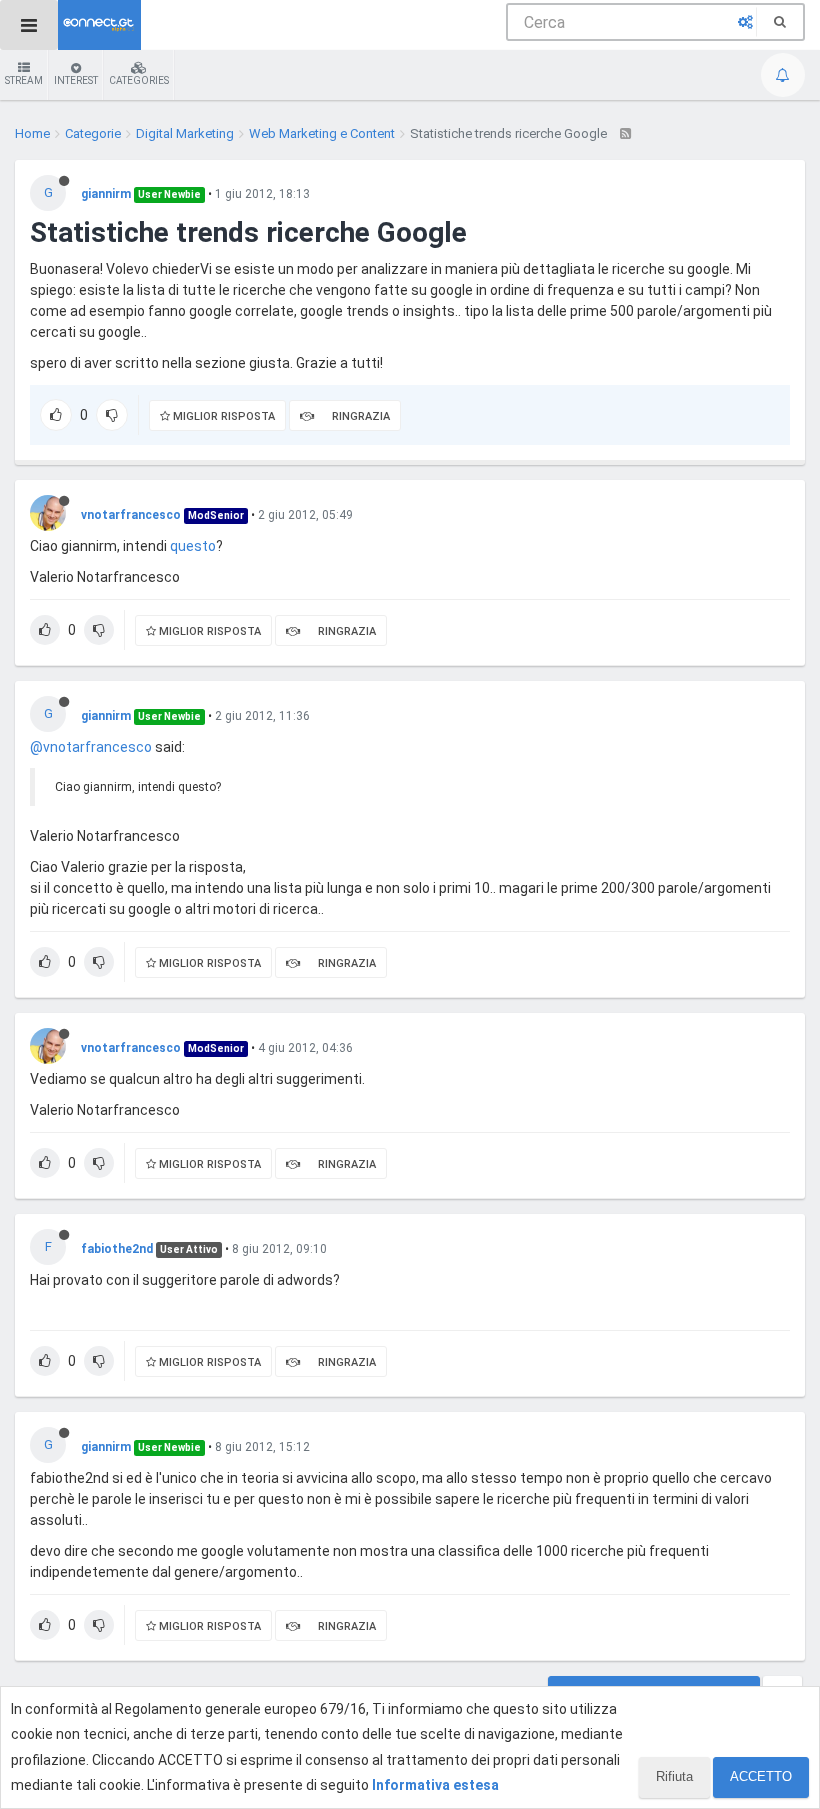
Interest (76, 80)
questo (193, 546)
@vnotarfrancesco (91, 747)
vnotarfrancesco (131, 515)
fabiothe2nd (117, 1249)
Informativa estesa (435, 1785)
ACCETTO (761, 1776)
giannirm (106, 194)
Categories (139, 80)
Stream (24, 80)
